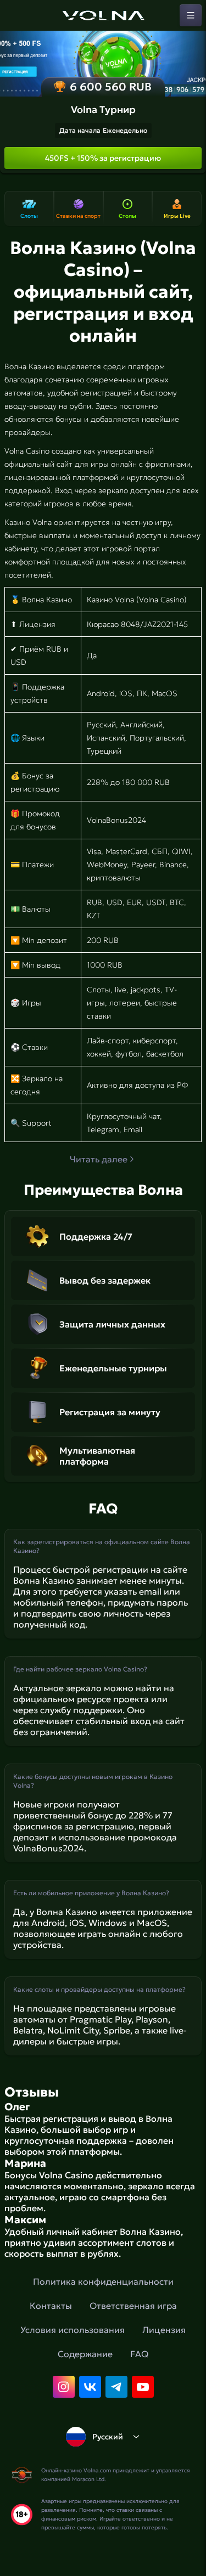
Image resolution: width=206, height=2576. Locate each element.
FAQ (139, 2354)
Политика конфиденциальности (103, 2281)
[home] (103, 15)
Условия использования (73, 2330)
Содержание (85, 2354)
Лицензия (164, 2330)
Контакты (51, 2306)
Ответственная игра (133, 2306)
